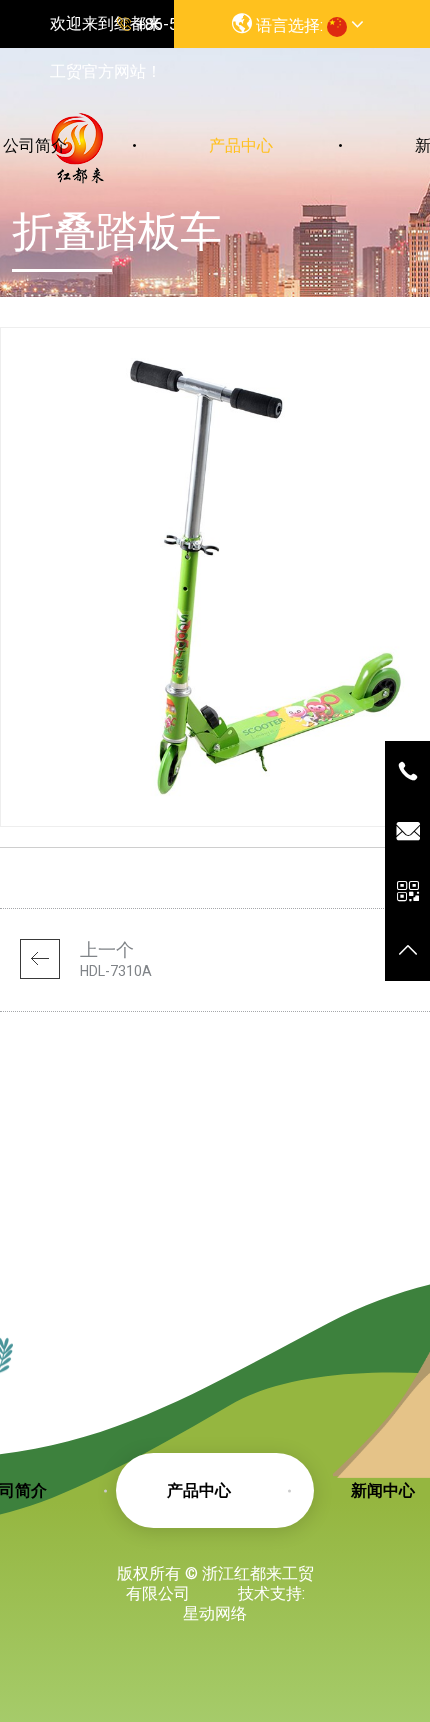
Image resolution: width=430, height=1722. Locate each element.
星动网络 (215, 1613)
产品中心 (241, 145)
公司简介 (35, 145)
